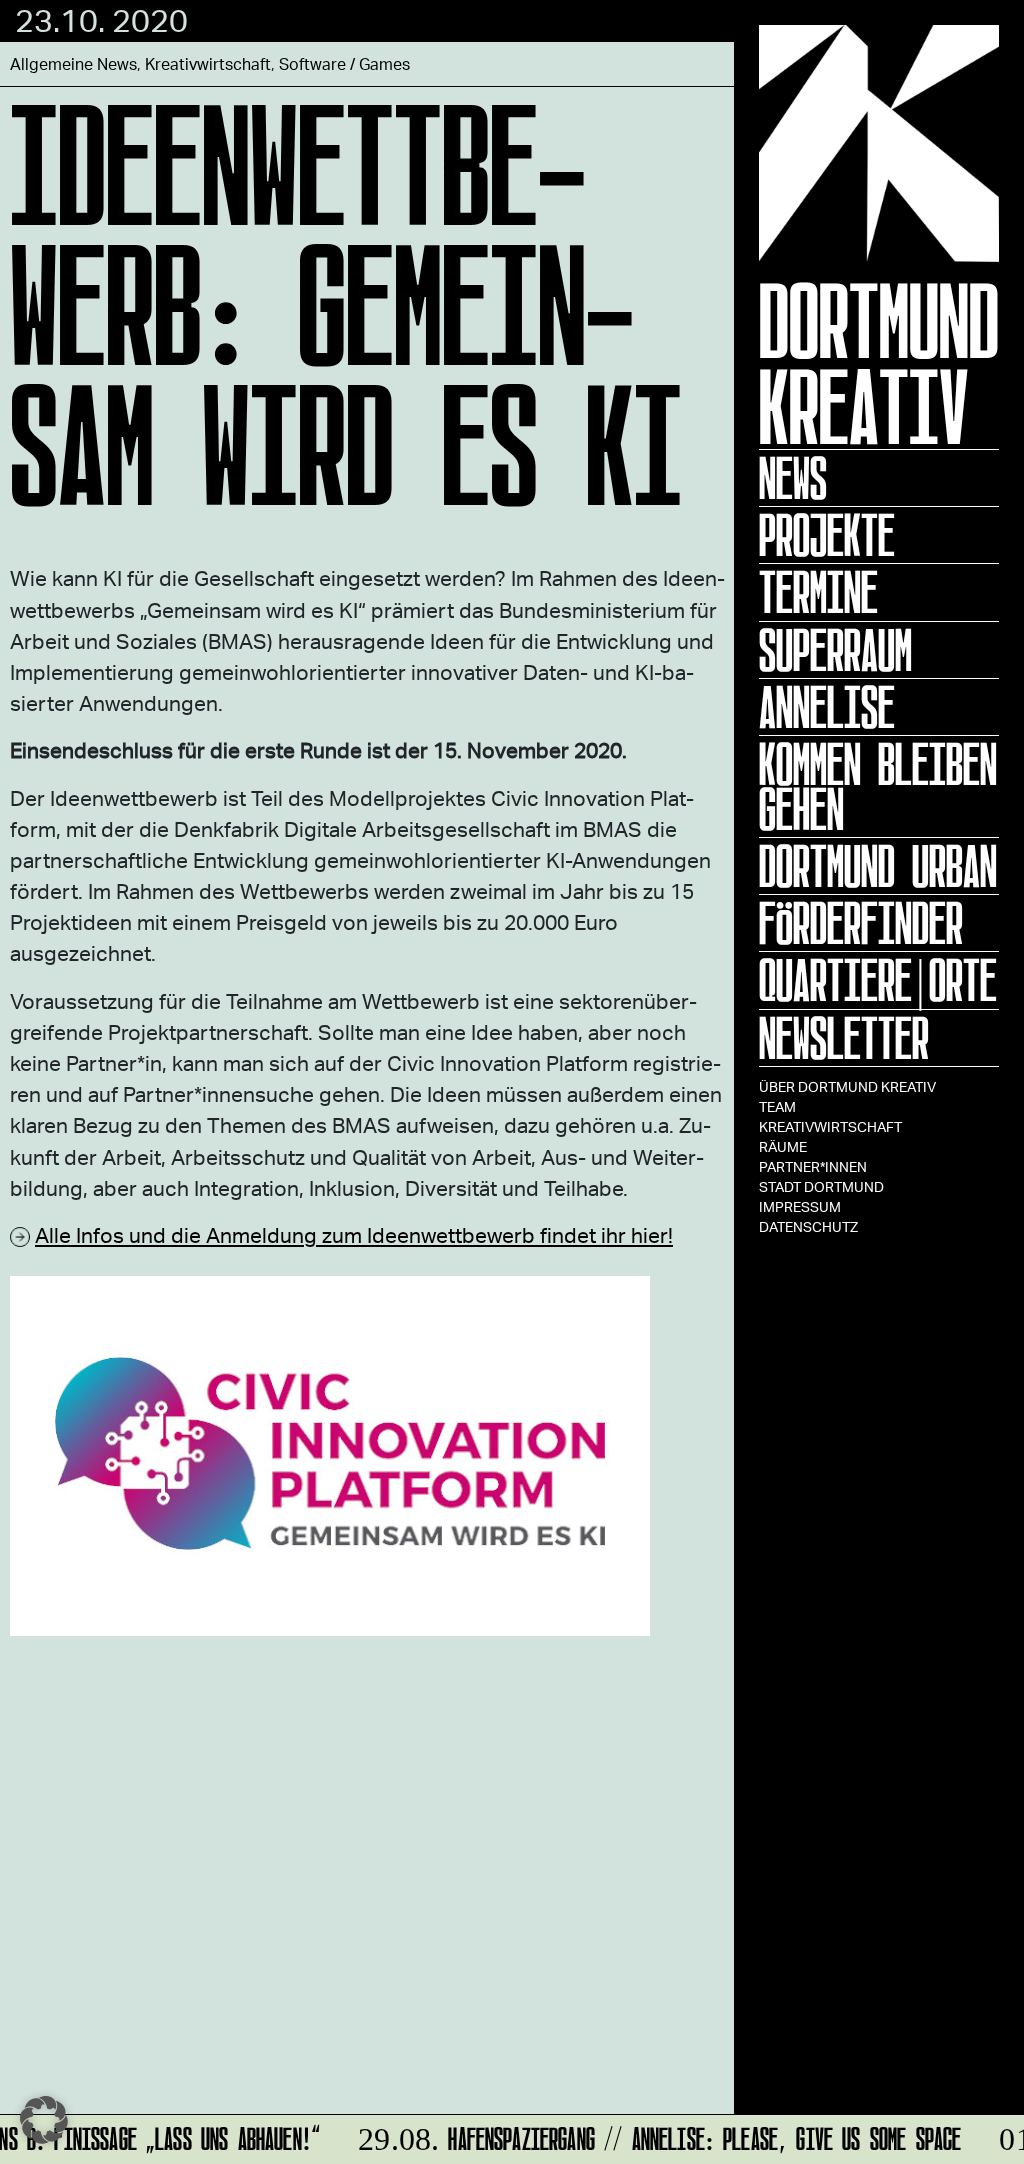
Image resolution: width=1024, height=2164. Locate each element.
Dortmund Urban (878, 866)
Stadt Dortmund (821, 1186)
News (793, 478)
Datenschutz (808, 1226)
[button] (44, 2120)
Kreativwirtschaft (830, 1126)
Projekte (827, 535)
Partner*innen (813, 1166)
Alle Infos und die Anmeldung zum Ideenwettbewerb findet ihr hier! (354, 1234)
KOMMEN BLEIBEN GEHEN (878, 786)
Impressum (800, 1206)
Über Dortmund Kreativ (847, 1086)
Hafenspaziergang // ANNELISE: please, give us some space (649, 2135)
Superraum (835, 650)
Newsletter (844, 1038)
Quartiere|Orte (878, 980)
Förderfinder (861, 923)
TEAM (777, 1106)
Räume (783, 1146)
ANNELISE (827, 707)
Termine (818, 592)
